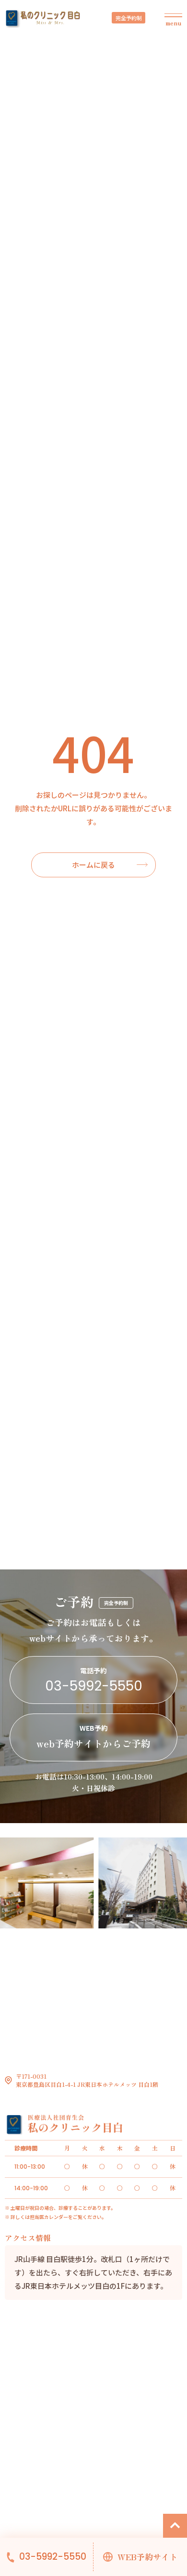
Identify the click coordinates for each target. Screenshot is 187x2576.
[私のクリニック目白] (43, 19)
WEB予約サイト (147, 2557)
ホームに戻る (93, 865)
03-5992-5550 (53, 2557)
